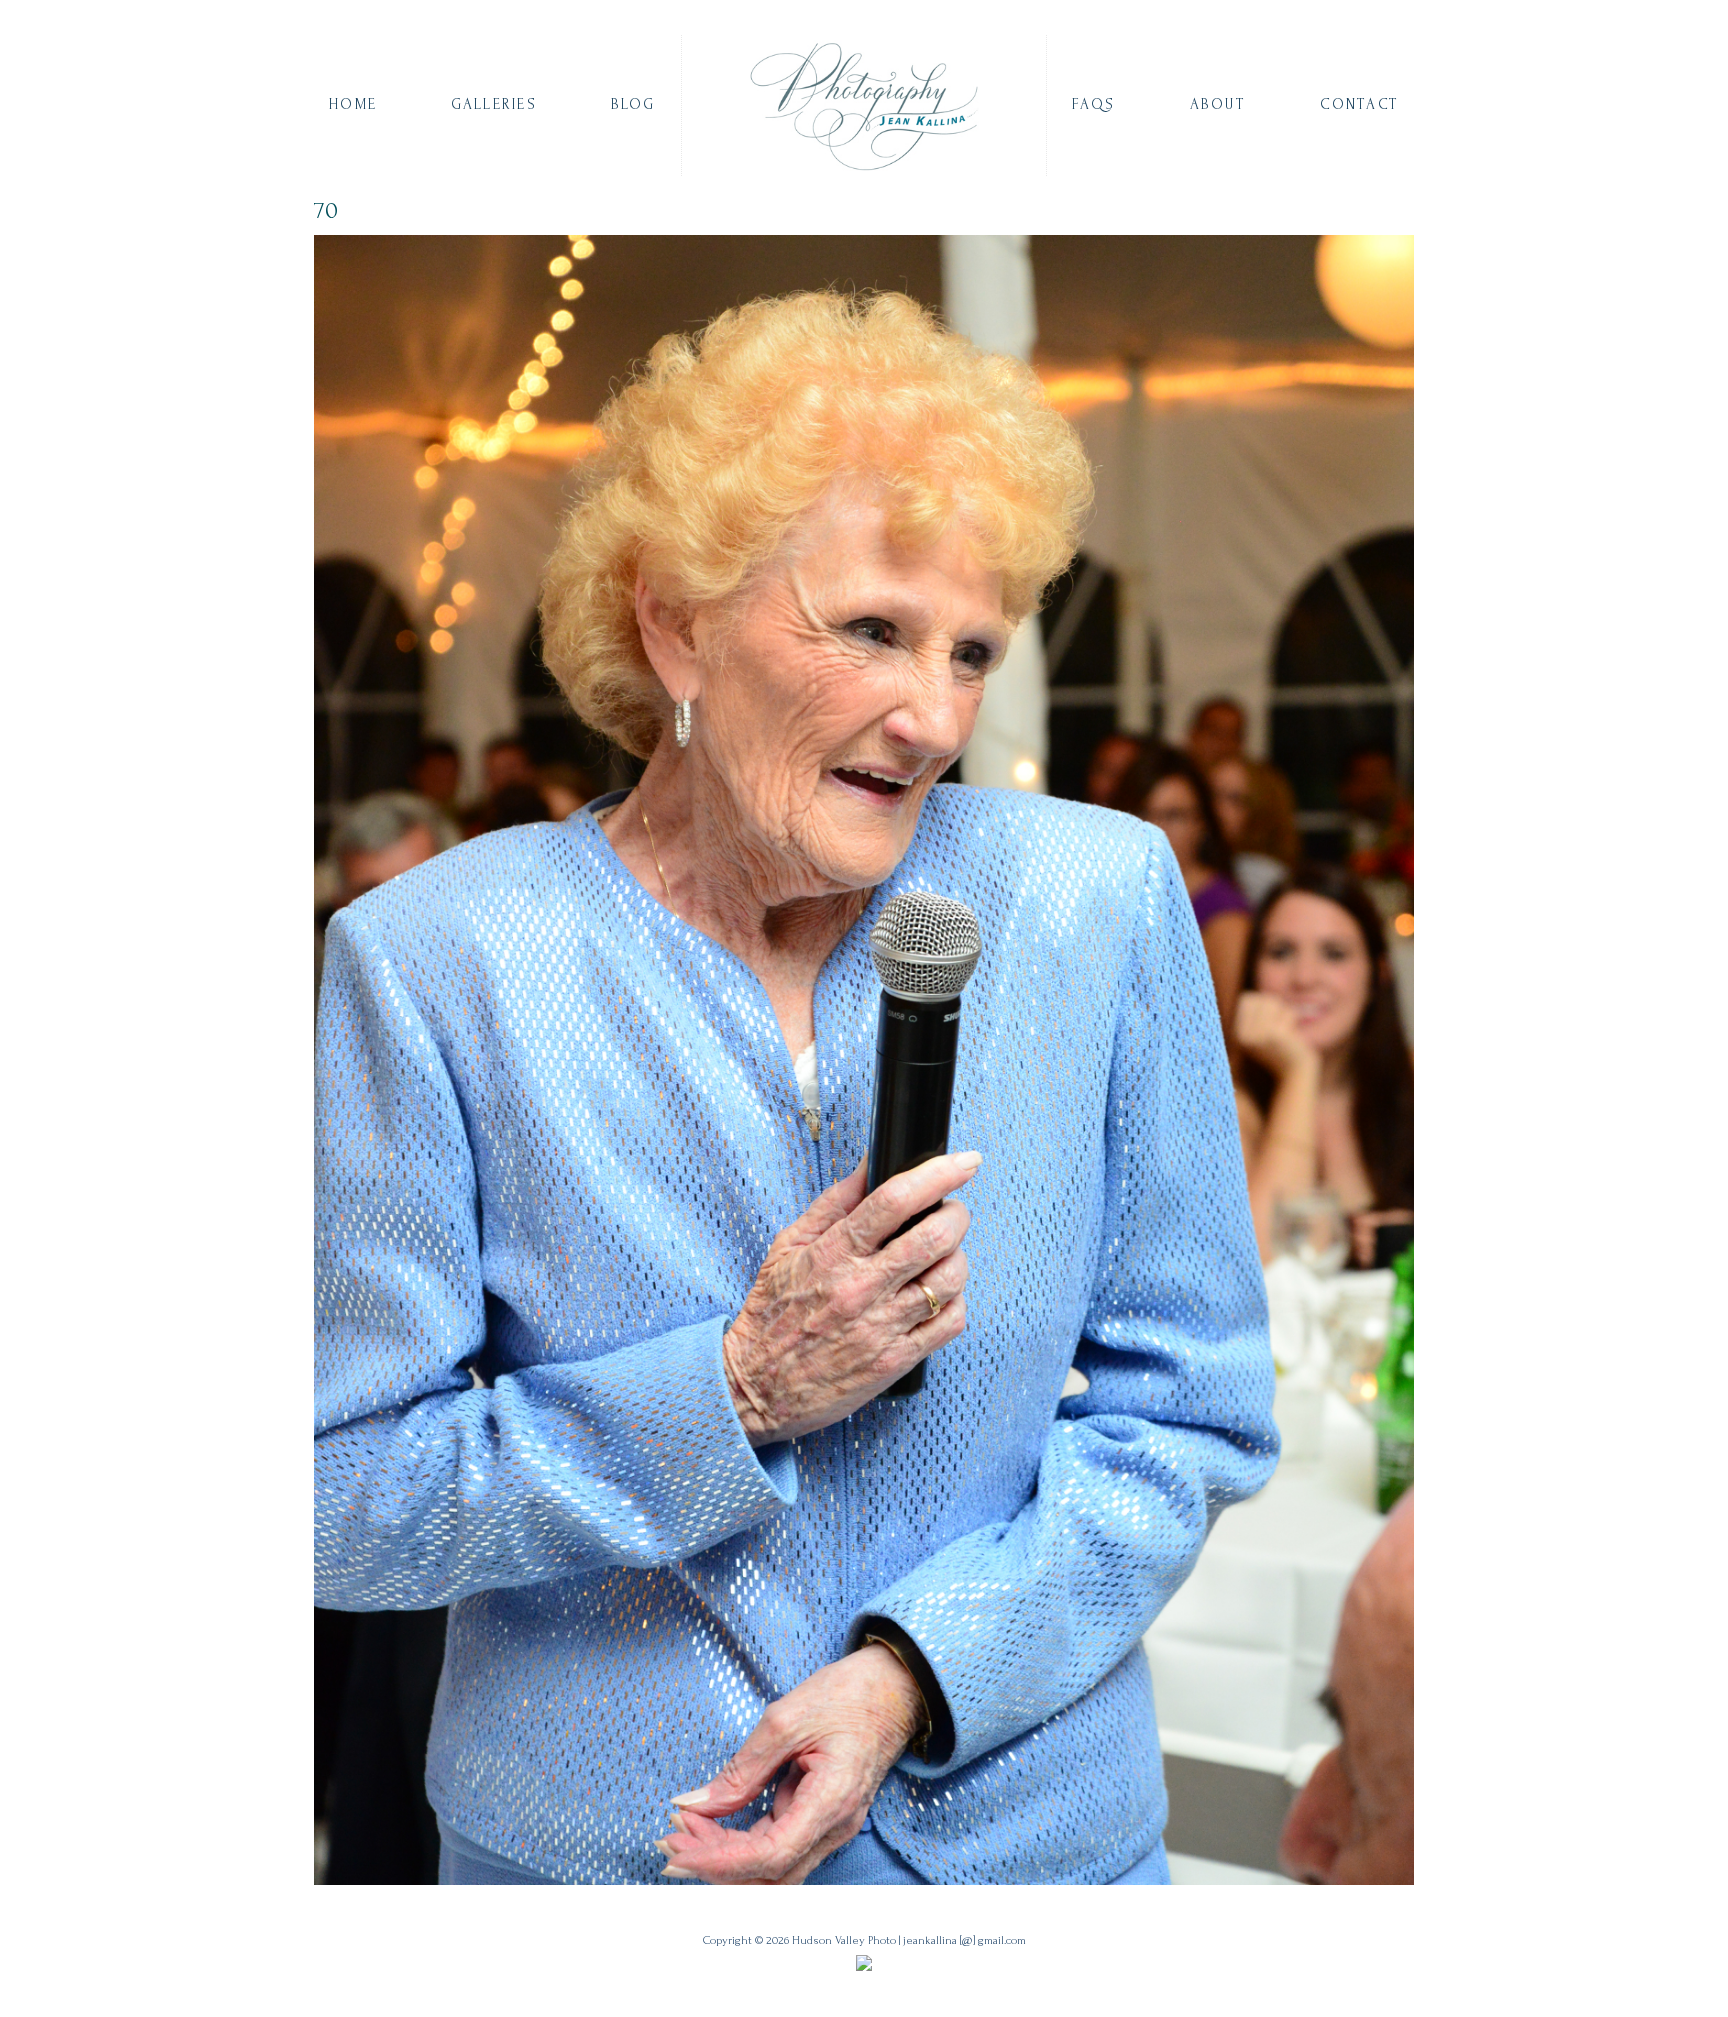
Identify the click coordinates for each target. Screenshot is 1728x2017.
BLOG (633, 104)
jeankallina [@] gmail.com (964, 1940)
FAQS (1093, 104)
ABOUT (1218, 104)
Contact (1359, 104)
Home (353, 104)
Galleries (494, 104)
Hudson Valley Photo (844, 1940)
